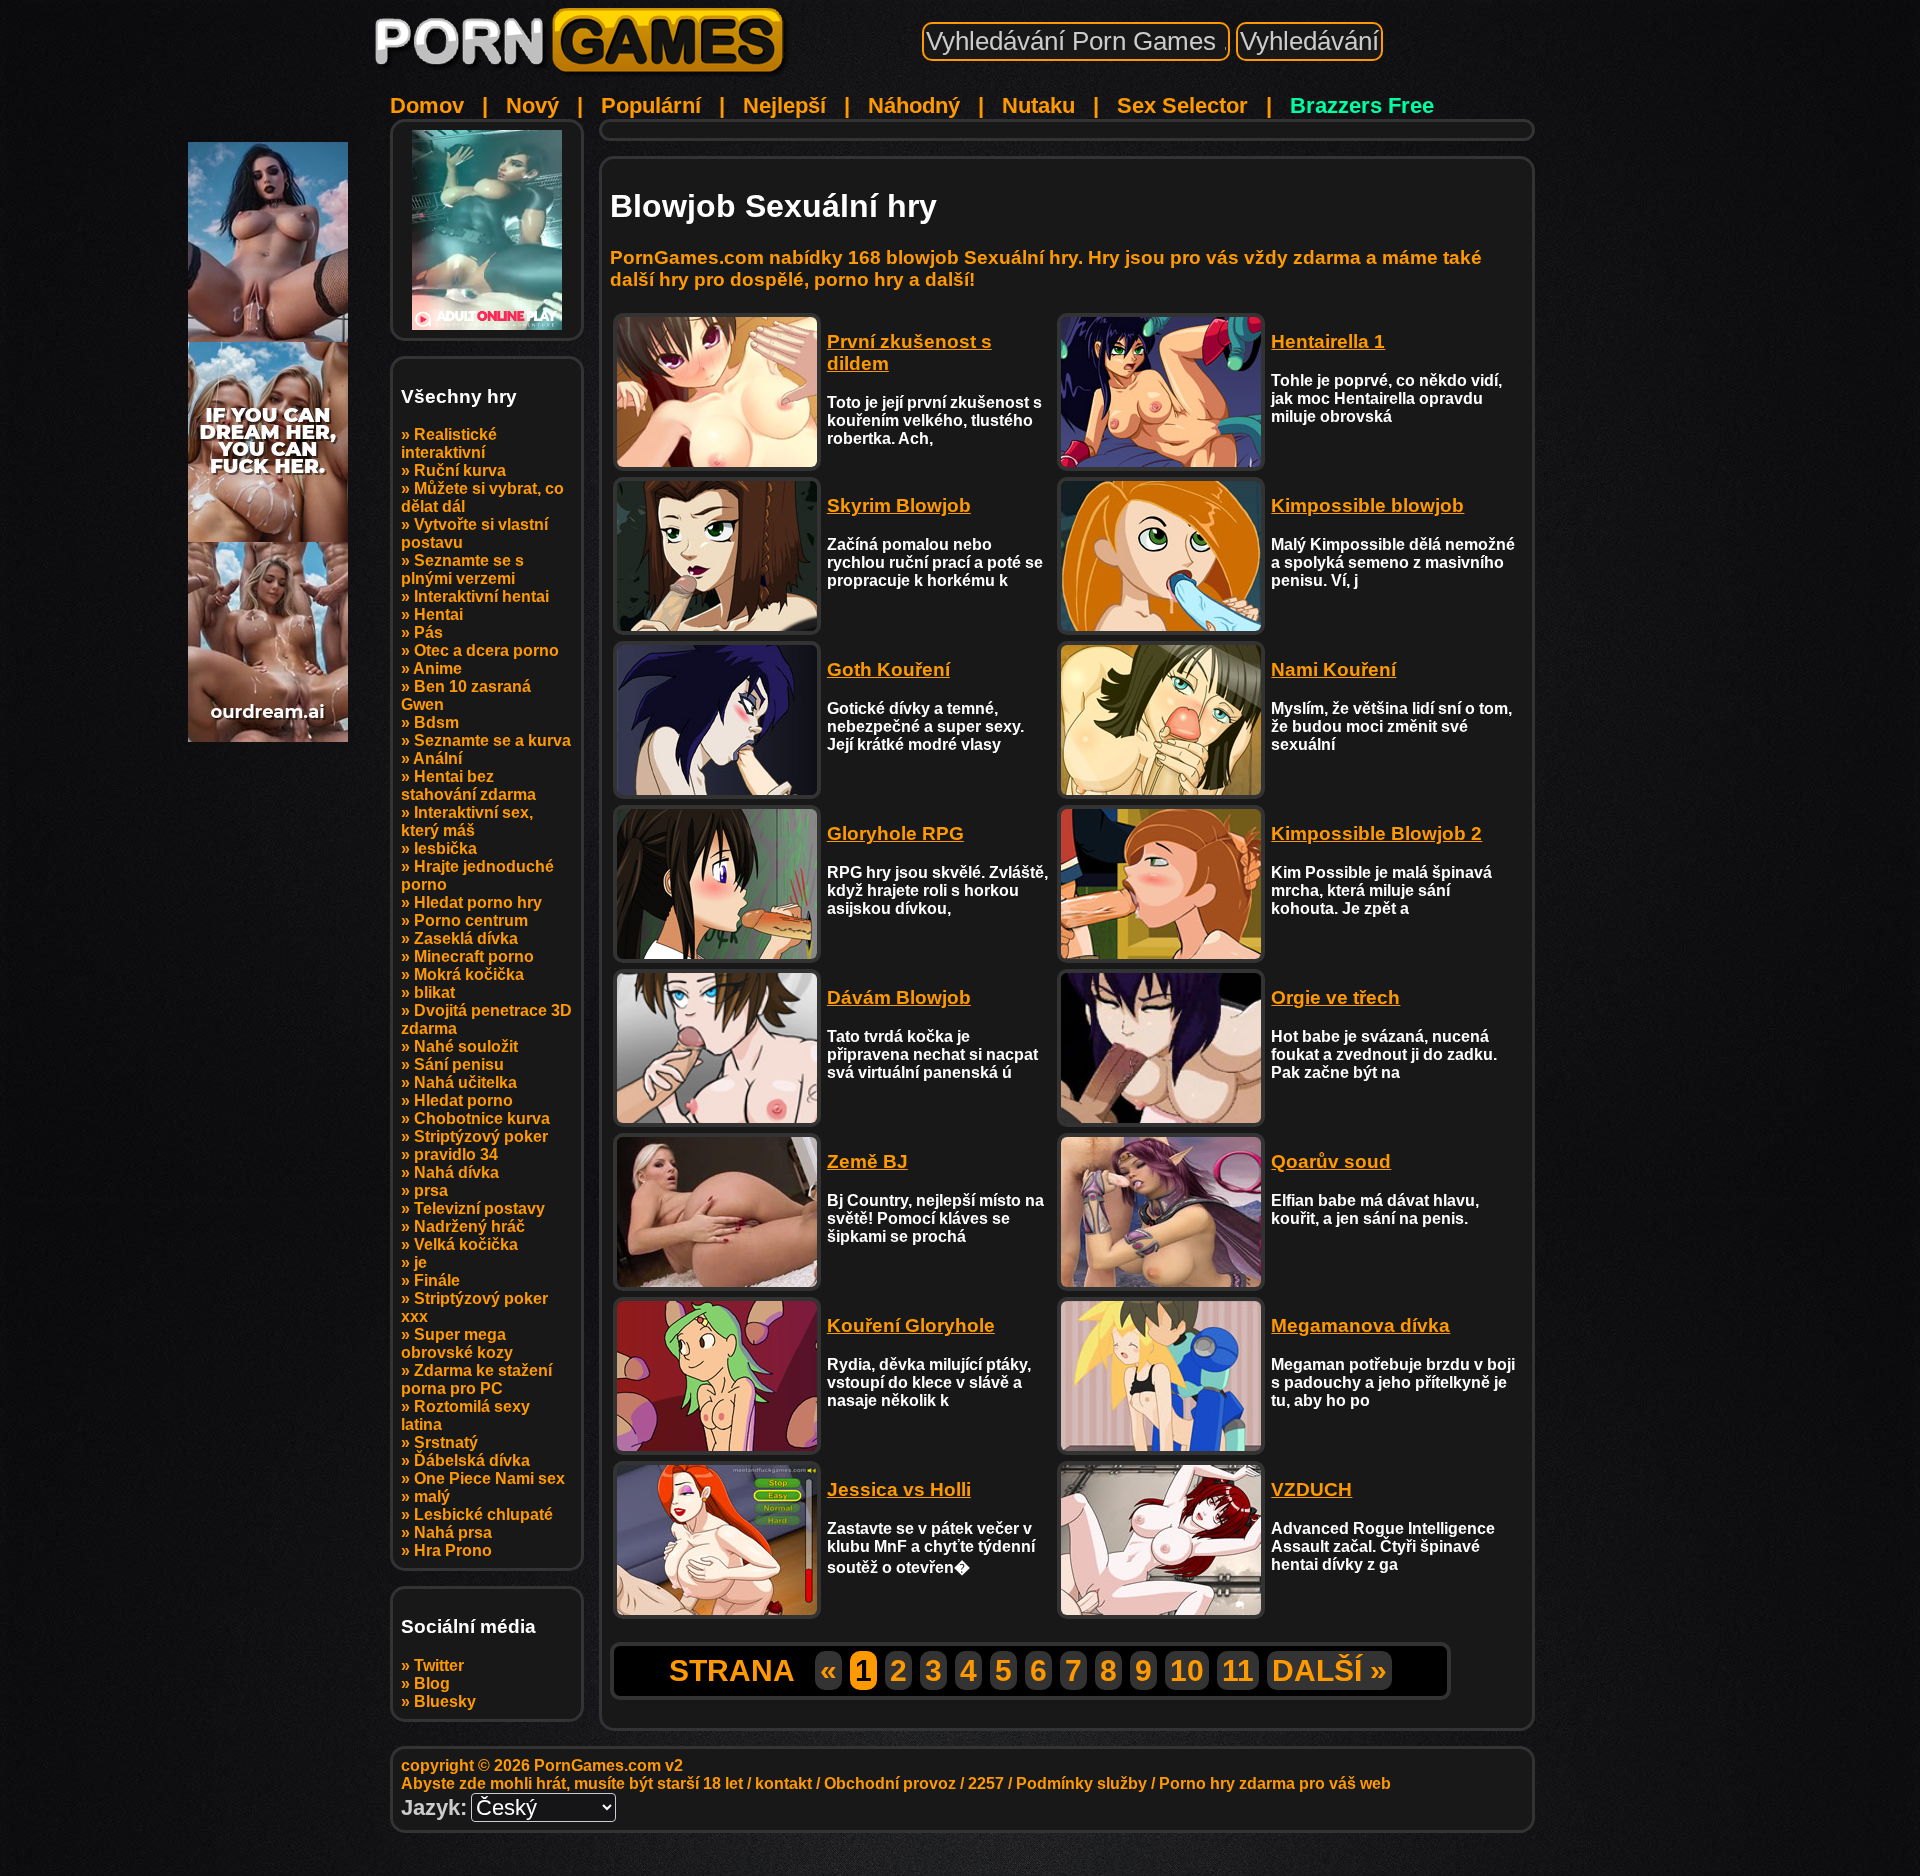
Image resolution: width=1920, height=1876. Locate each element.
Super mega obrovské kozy (457, 1343)
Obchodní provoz (890, 1783)
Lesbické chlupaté (483, 1514)
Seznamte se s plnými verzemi (462, 569)
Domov (427, 105)
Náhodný (914, 105)
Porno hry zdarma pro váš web (1275, 1783)
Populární (651, 105)
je (420, 1262)
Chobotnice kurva (482, 1118)
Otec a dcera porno (486, 650)
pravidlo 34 (456, 1154)
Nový (532, 105)
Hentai (438, 614)
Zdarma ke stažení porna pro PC (476, 1379)
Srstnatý (446, 1442)
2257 (986, 1783)
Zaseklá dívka (466, 938)
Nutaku (1038, 105)
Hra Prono (453, 1550)
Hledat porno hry (478, 902)
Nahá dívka (456, 1172)
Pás (428, 632)
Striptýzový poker (481, 1136)
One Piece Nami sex (489, 1478)
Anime (437, 668)
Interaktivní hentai (481, 596)
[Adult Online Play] (487, 230)
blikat (434, 992)
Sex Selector (1182, 105)
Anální (437, 758)
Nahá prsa (453, 1532)
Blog (432, 1683)
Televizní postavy (479, 1208)
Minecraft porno (474, 956)
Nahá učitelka (465, 1082)
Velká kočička (466, 1244)
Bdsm (436, 722)
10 (1187, 1670)
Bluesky (445, 1701)
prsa (431, 1190)
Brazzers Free (1362, 105)
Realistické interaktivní (449, 443)
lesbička (445, 848)
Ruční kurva (460, 470)
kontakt (783, 1783)
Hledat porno (463, 1100)
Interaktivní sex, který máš (467, 821)
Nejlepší (784, 105)
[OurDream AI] (268, 734)
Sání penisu (459, 1064)
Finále (437, 1280)
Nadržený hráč (469, 1226)
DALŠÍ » (1329, 1670)
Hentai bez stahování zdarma (468, 785)
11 (1238, 1670)
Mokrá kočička (469, 974)
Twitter (439, 1665)
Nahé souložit (466, 1046)
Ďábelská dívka (472, 1460)
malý (432, 1496)
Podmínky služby (1081, 1783)
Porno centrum (471, 920)
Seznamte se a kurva (492, 740)
